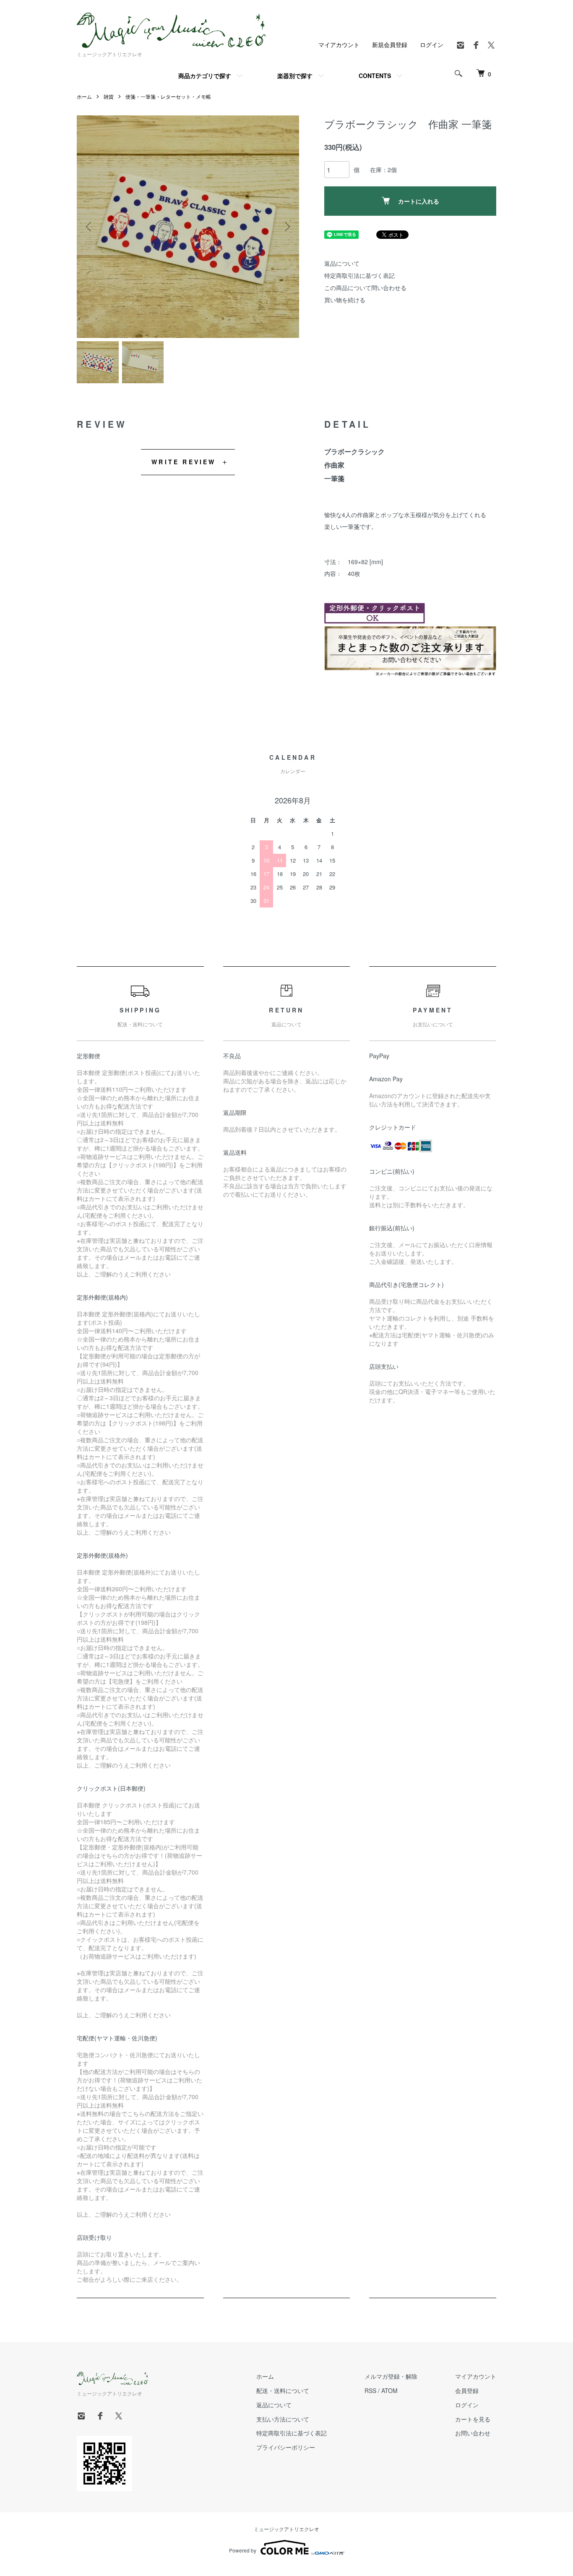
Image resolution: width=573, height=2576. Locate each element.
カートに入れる (419, 201)
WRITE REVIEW (184, 462)
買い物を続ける (345, 300)
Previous (89, 227)
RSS (370, 2390)
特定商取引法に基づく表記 (359, 275)
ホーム (84, 96)
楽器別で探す (295, 76)
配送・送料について (283, 2390)
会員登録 (467, 2390)
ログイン (432, 44)
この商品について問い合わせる (365, 288)
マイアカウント (339, 44)
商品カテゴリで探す (205, 76)
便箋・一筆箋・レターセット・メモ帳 (168, 96)
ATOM (389, 2390)
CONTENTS (375, 76)
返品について (342, 263)
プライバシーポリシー (286, 2447)
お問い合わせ (473, 2433)
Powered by (243, 2550)
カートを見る (473, 2419)
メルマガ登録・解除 (391, 2376)
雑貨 (109, 96)
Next (286, 227)
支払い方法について (283, 2419)
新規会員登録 (390, 44)
